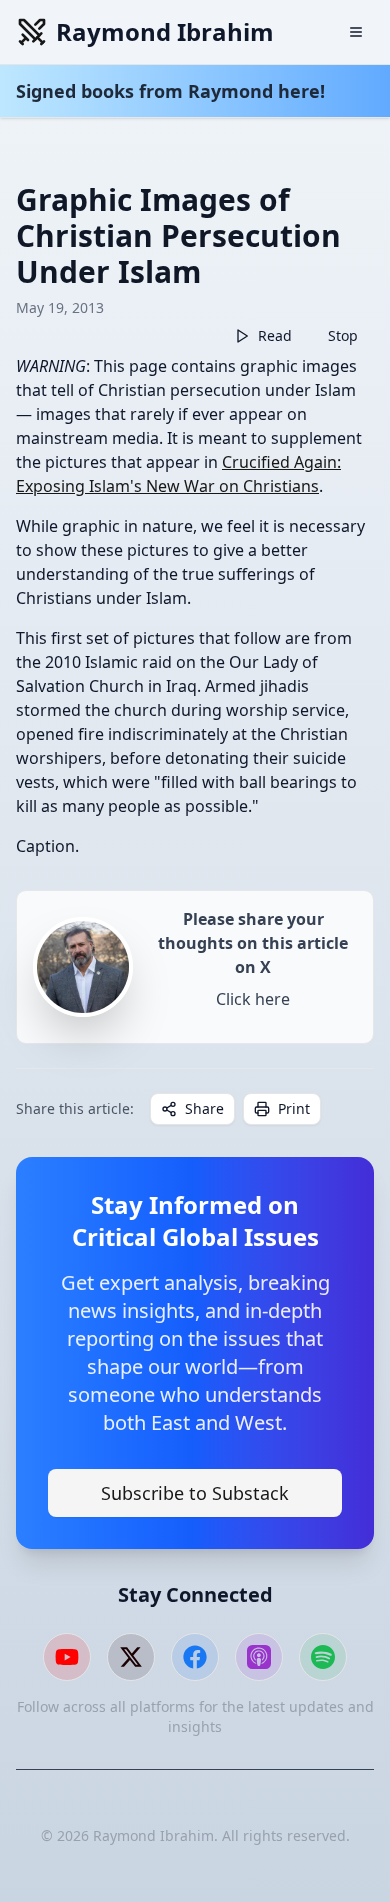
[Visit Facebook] (195, 1657)
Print (294, 1108)
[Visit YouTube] (67, 1657)
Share (204, 1108)
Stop (343, 335)
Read (275, 335)
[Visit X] (131, 1657)
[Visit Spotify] (323, 1657)
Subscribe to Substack (195, 1493)
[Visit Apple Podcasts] (259, 1657)
